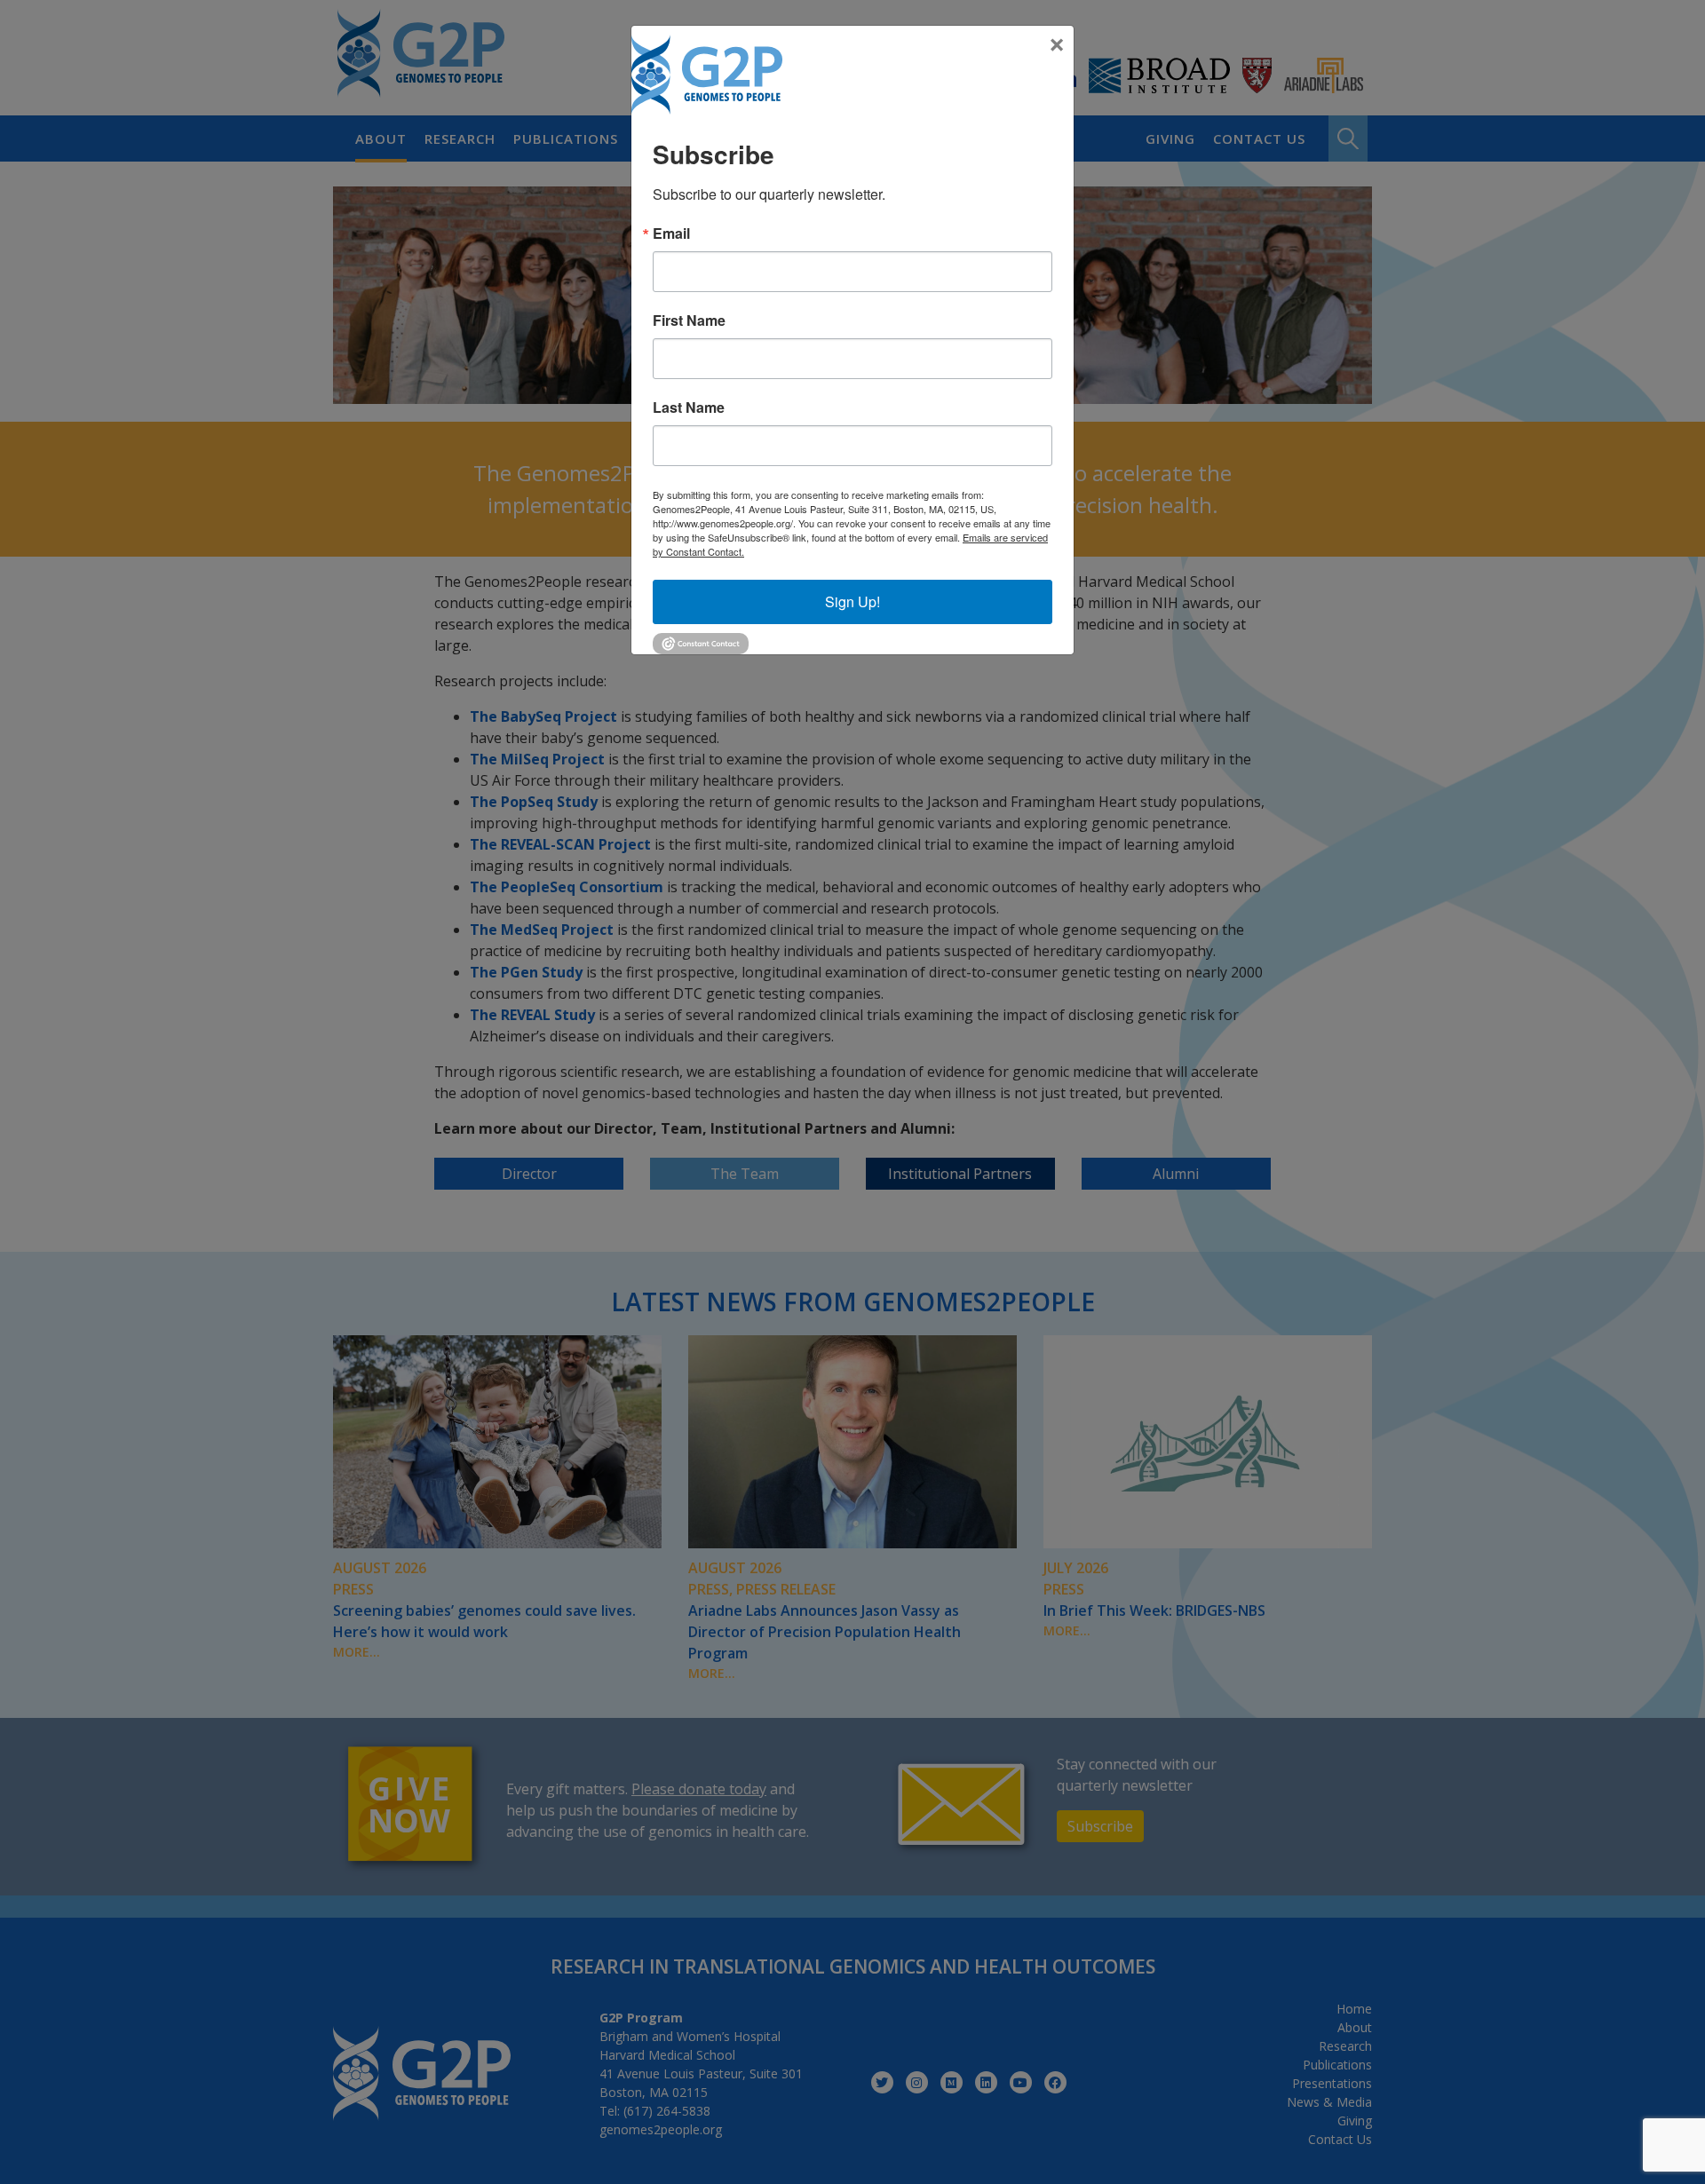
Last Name (689, 408)
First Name (689, 320)
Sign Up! (852, 601)
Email (671, 233)
